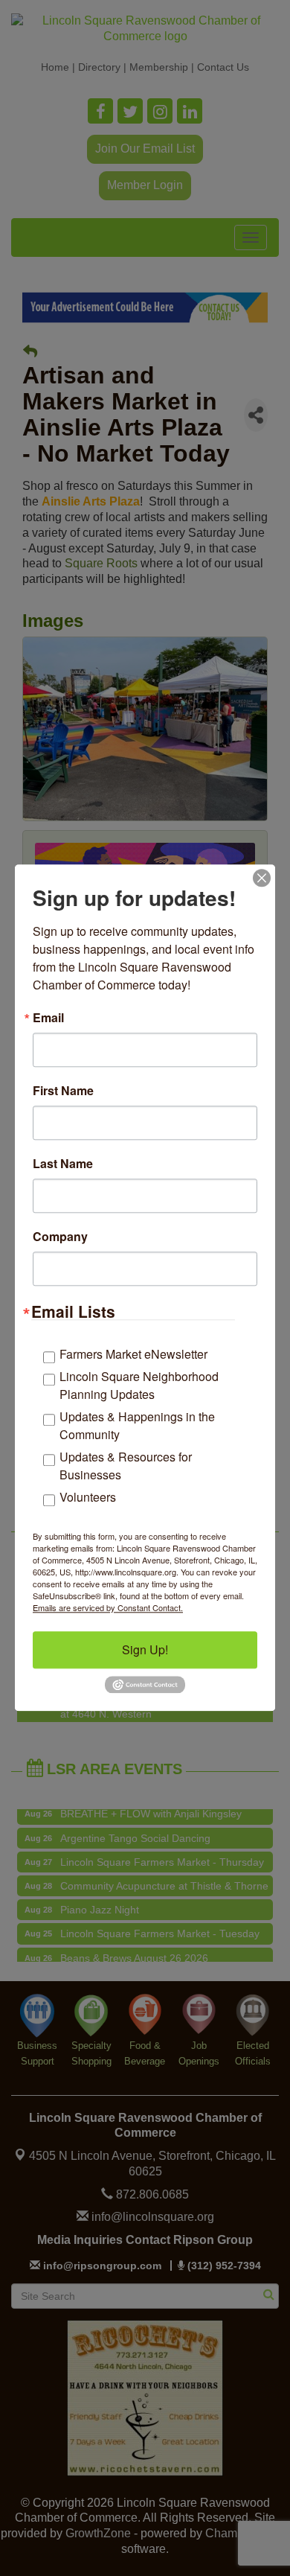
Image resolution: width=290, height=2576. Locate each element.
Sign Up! (145, 1649)
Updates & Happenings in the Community (137, 1425)
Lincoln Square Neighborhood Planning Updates (139, 1385)
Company (60, 1237)
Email (48, 1018)
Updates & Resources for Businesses (126, 1466)
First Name (63, 1091)
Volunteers (88, 1497)
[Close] (262, 878)
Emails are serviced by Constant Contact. (108, 1607)
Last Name (63, 1164)
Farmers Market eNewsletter (133, 1354)
